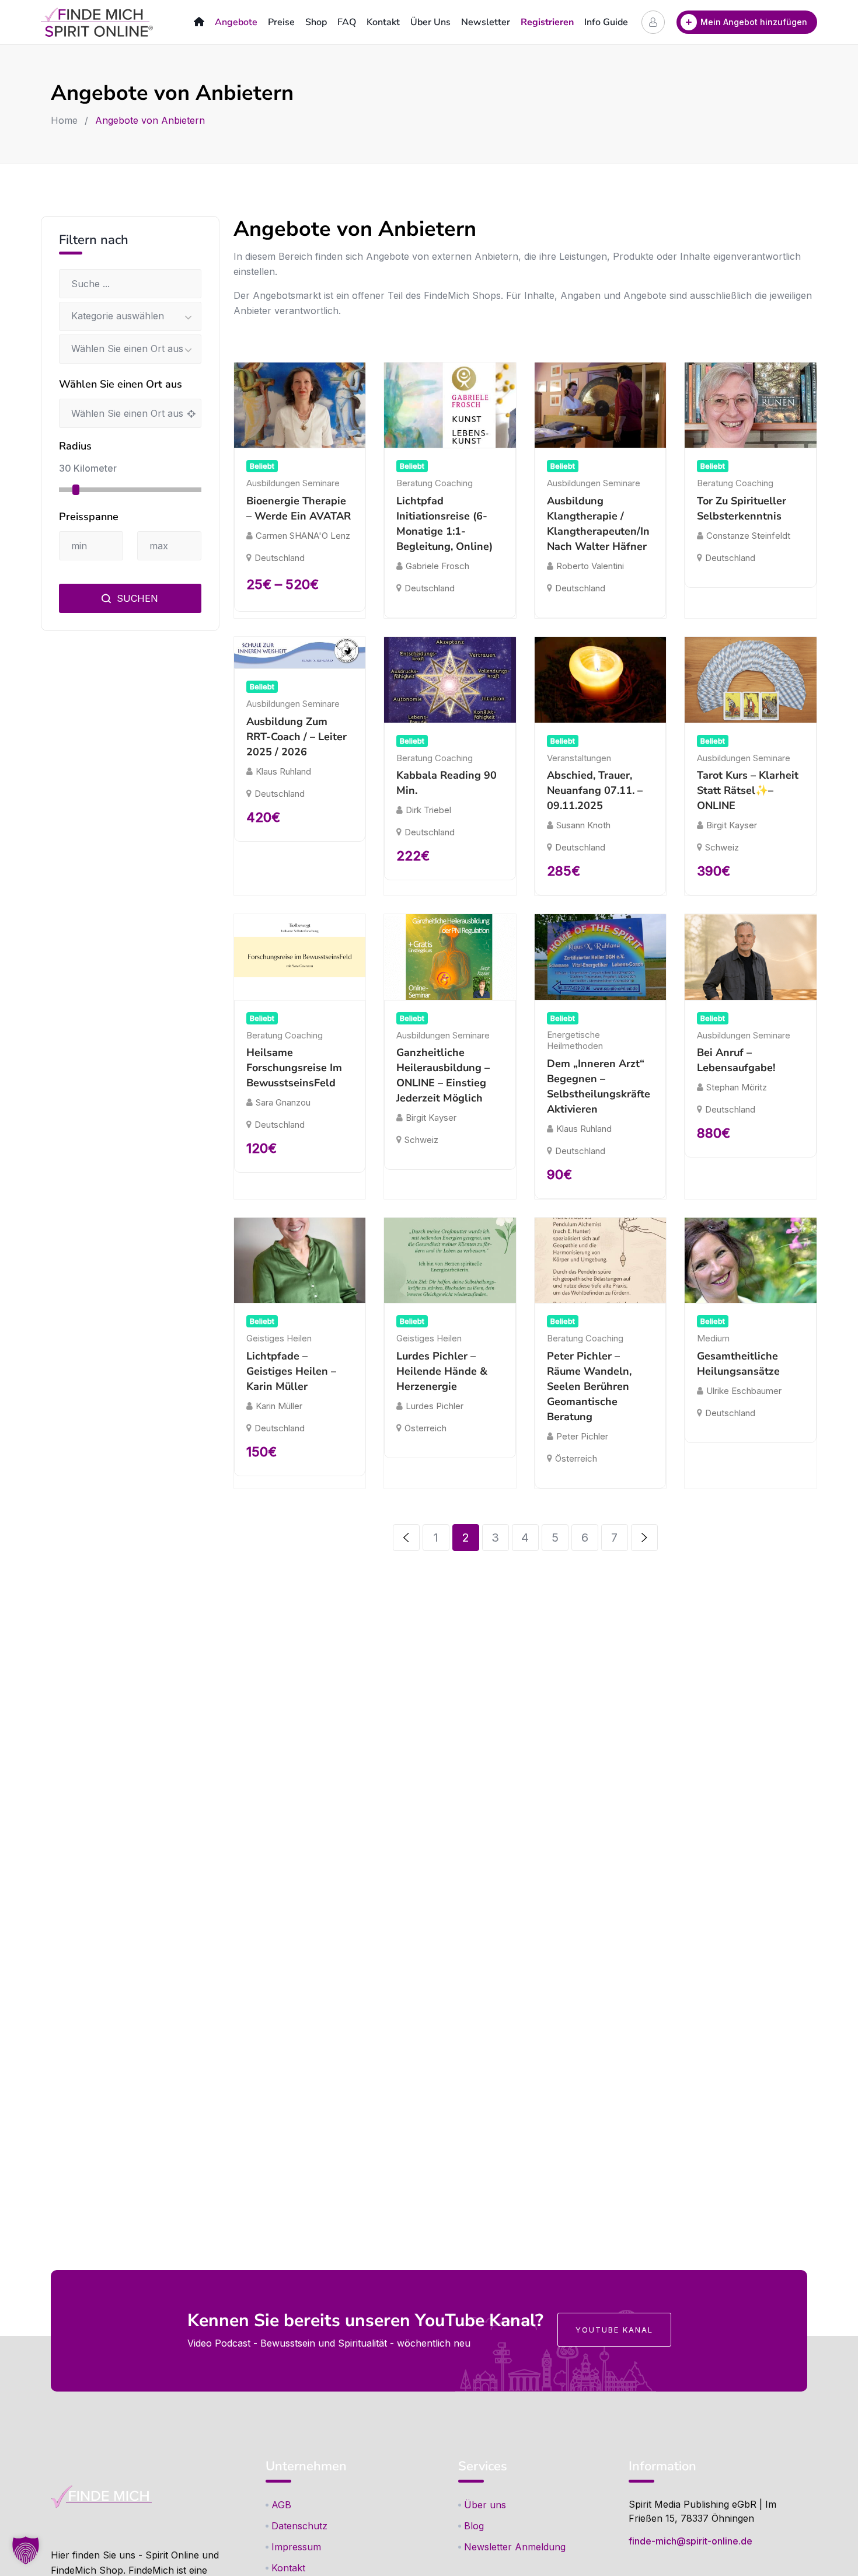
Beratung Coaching (435, 483)
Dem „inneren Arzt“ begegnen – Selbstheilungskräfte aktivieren (599, 1086)
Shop (316, 22)
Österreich (425, 1428)
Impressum (296, 2547)
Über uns (485, 2505)
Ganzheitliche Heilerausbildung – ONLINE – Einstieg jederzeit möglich (443, 1075)
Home (64, 120)
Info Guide (606, 22)
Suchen (136, 598)
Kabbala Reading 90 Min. (447, 783)
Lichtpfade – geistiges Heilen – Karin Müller (291, 1371)
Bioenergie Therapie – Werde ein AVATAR (299, 508)
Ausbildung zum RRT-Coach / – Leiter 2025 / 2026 (297, 737)
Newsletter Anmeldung (515, 2547)
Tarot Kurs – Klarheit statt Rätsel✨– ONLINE (748, 790)
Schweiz (722, 847)
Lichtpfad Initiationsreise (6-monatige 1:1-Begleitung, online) (444, 524)
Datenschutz (299, 2526)
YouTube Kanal (614, 2330)
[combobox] (130, 316)
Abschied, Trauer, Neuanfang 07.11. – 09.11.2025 (595, 790)
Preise (281, 22)
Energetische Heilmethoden (575, 1040)
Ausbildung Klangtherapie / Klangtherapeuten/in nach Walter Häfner (598, 524)
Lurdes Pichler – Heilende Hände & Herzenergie (442, 1371)
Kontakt (383, 22)
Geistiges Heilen (279, 1338)
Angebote (236, 22)
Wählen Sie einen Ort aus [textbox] (127, 348)
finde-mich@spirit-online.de (690, 2541)
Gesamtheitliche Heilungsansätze (738, 1364)
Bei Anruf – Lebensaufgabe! (736, 1060)
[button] (26, 2550)
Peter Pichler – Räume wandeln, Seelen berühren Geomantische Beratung (589, 1386)
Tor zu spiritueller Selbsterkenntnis (742, 508)
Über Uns (430, 22)
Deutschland (280, 558)
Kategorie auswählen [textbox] (118, 316)
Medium (713, 1338)
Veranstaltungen (579, 758)
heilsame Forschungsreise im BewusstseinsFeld (294, 1068)
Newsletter (486, 22)
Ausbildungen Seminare (293, 483)
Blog (474, 2526)
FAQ (347, 22)
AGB (281, 2505)
